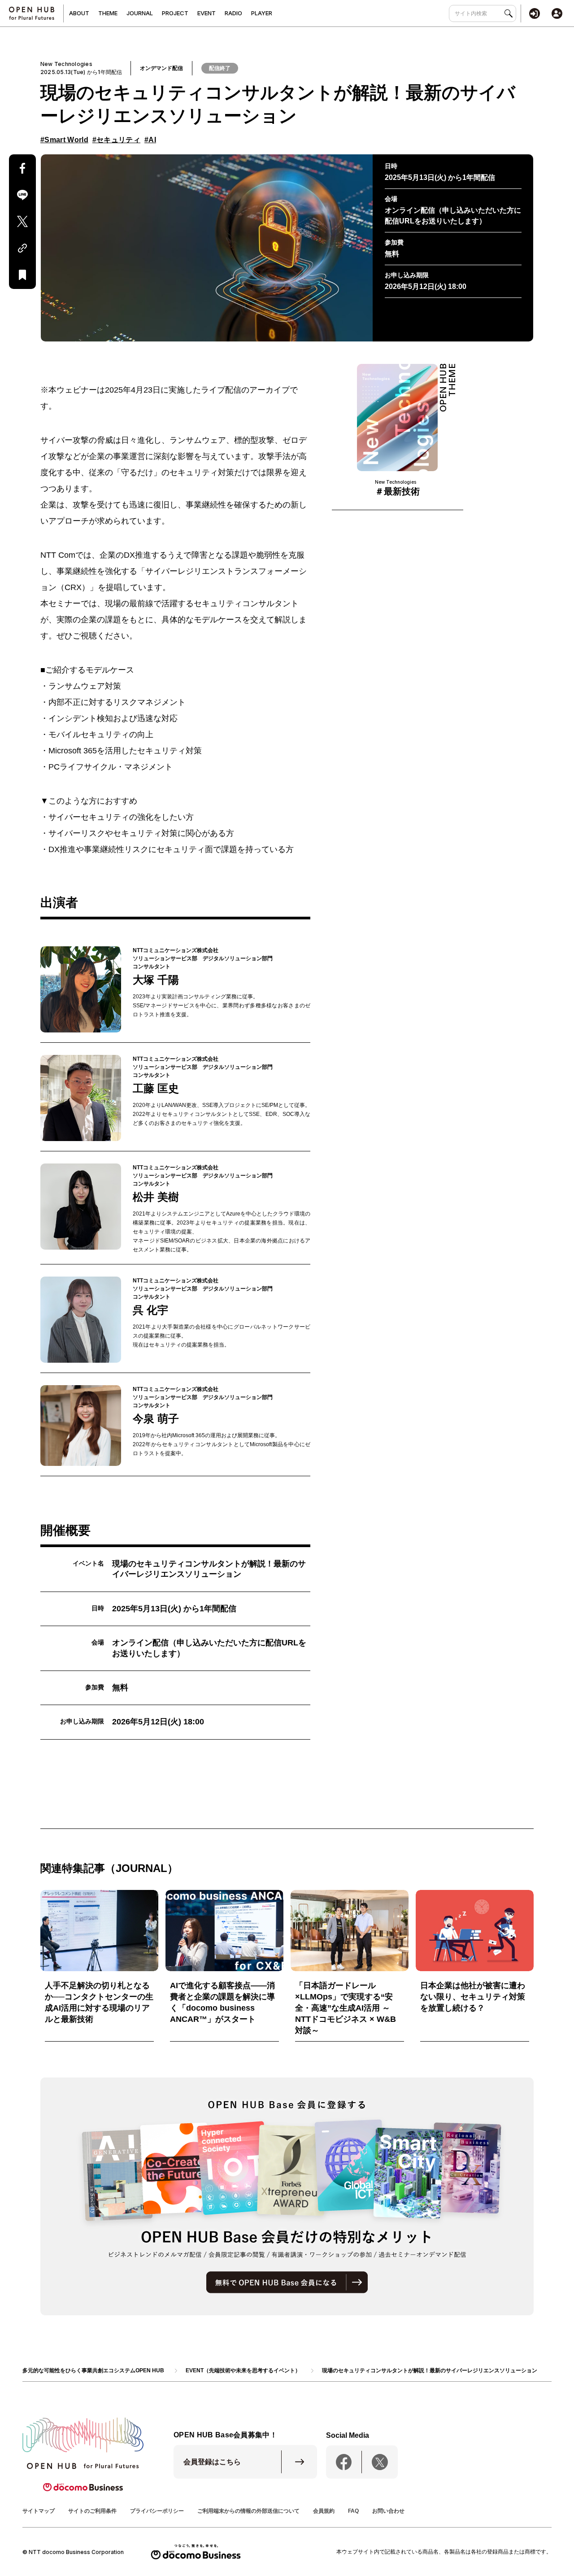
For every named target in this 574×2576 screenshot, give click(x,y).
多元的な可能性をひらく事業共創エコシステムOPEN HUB (93, 2370)
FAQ (353, 2511)
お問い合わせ (388, 2511)
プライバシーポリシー (157, 2511)
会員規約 (324, 2511)
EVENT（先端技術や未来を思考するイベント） (243, 2370)
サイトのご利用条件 (92, 2511)
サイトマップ (39, 2511)
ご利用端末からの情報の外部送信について (248, 2511)
